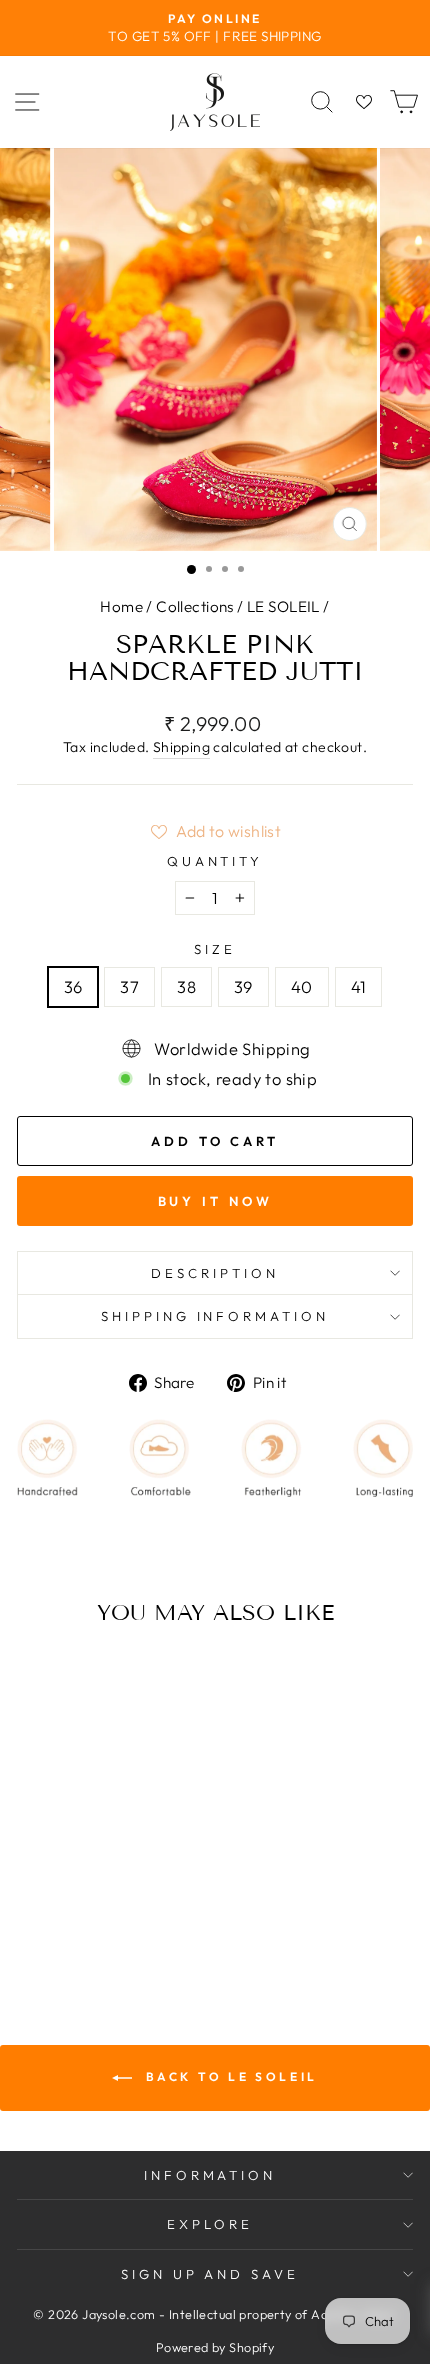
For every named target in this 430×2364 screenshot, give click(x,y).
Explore (210, 2224)
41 (359, 986)
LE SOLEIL (283, 606)
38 (186, 986)
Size (215, 949)
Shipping (181, 747)
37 (129, 986)
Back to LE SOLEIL (229, 2076)
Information (210, 2175)
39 (243, 986)
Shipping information (215, 1316)
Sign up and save (210, 2274)
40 (302, 986)
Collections (195, 606)
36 (73, 986)
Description (215, 1273)
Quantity (215, 861)
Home (121, 606)
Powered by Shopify (215, 2347)
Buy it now (215, 1201)
